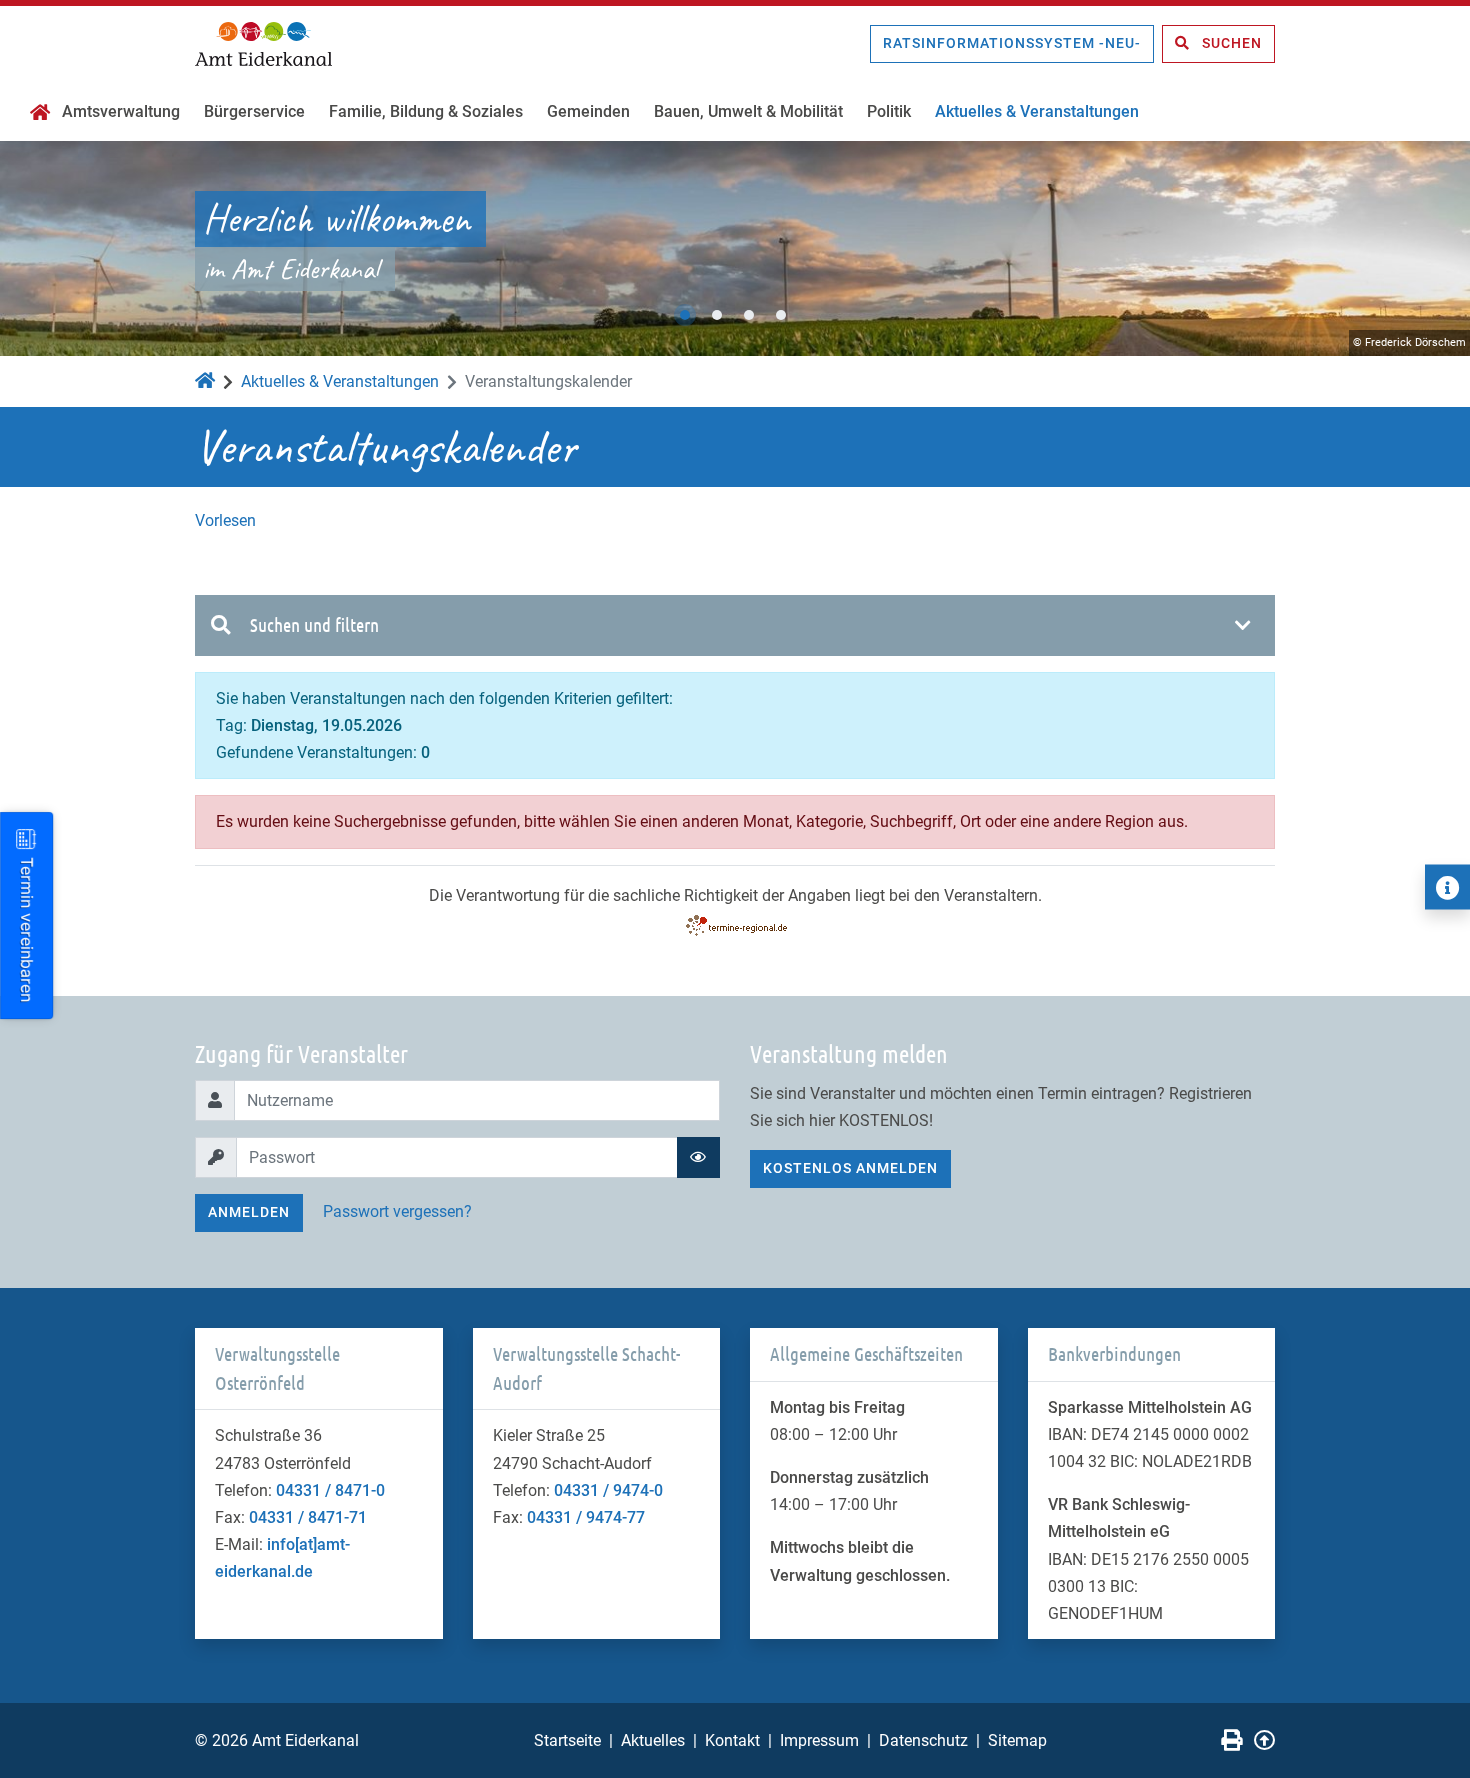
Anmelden (249, 1212)
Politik (889, 111)
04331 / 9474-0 (608, 1490)
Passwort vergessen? (397, 1211)
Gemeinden (588, 111)
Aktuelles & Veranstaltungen (1037, 111)
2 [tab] (717, 315)
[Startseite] (40, 114)
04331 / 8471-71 (308, 1517)
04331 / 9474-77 (586, 1517)
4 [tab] (781, 315)
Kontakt (732, 1740)
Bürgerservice (254, 111)
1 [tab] (685, 315)
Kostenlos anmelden (850, 1168)
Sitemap (1017, 1740)
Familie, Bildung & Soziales (426, 111)
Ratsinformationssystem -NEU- (1012, 43)
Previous (35, 249)
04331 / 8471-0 (330, 1490)
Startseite (567, 1740)
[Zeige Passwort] (698, 1157)
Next (1435, 249)
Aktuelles (653, 1740)
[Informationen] (1447, 887)
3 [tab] (749, 315)
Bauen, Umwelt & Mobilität (748, 111)
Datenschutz (923, 1740)
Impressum (819, 1740)
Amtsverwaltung (121, 111)
